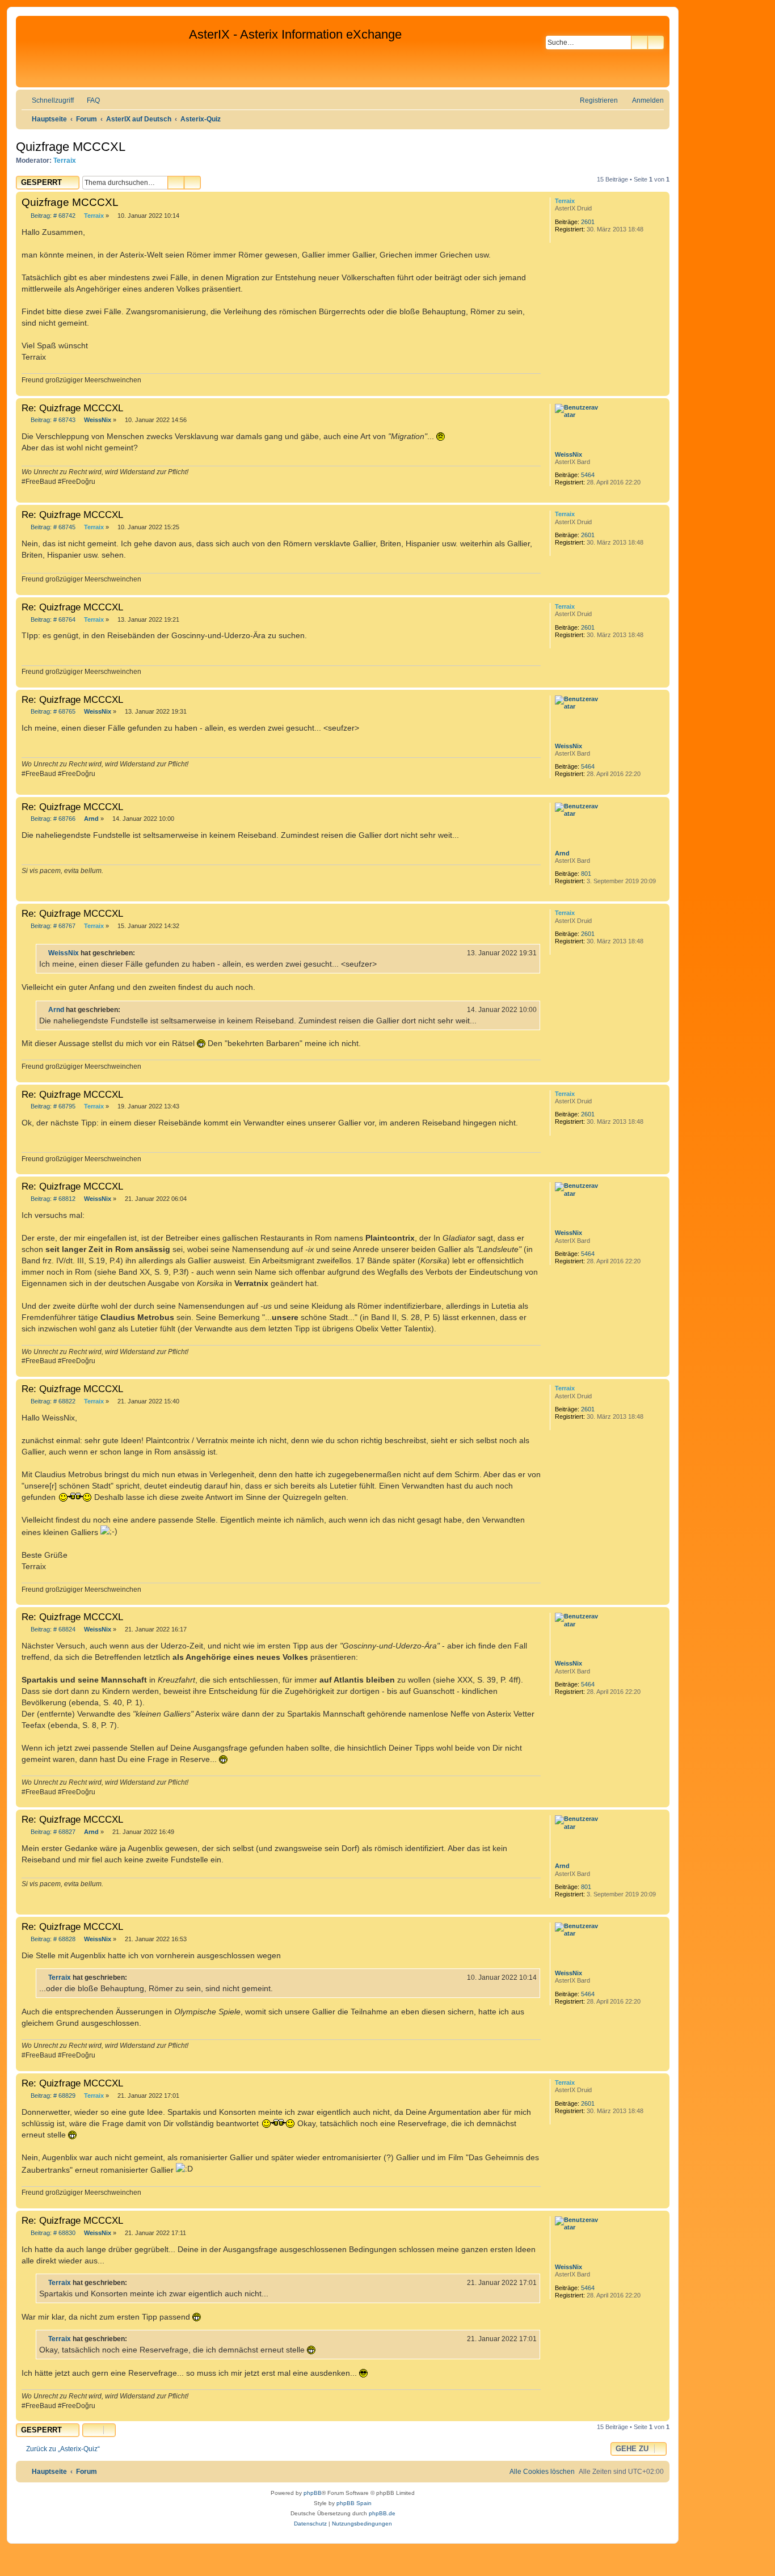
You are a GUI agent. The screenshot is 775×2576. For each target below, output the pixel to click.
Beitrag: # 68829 (52, 2096)
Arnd (562, 853)
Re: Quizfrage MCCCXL (72, 408)
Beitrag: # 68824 (52, 1630)
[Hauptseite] (104, 52)
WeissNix (568, 454)
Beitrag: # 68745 (52, 527)
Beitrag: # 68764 (52, 620)
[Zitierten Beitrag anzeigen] (142, 953)
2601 (588, 222)
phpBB (313, 2493)
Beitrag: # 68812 (52, 1199)
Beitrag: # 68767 (52, 926)
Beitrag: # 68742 (52, 216)
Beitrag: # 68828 (52, 1939)
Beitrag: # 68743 (52, 420)
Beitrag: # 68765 (52, 712)
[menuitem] (88, 101)
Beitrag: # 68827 (52, 1832)
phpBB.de (382, 2513)
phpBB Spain (354, 2503)
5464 (588, 475)
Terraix (65, 161)
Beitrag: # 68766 (52, 819)
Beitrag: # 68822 (52, 1401)
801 (586, 874)
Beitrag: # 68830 (52, 2233)
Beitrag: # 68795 (52, 1106)
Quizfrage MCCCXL (71, 147)
